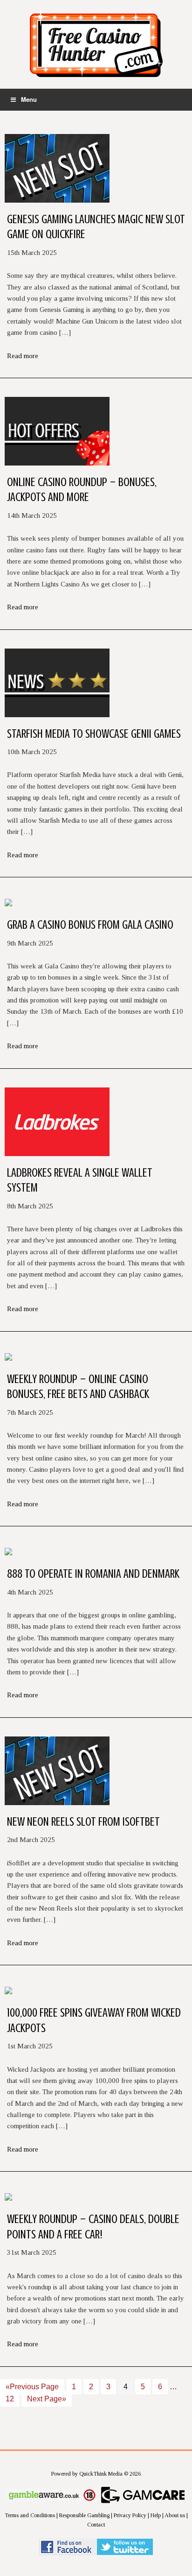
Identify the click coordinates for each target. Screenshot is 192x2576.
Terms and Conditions (30, 2515)
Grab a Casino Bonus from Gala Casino (90, 925)
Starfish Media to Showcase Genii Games (94, 734)
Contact (96, 2525)
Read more (23, 356)
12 (10, 2399)
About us (175, 2515)
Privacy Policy (130, 2515)
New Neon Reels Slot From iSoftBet (83, 1822)
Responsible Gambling (84, 2515)
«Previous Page (32, 2387)
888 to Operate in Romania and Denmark (93, 1574)
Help (156, 2515)
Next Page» (47, 2399)
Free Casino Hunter (96, 47)
